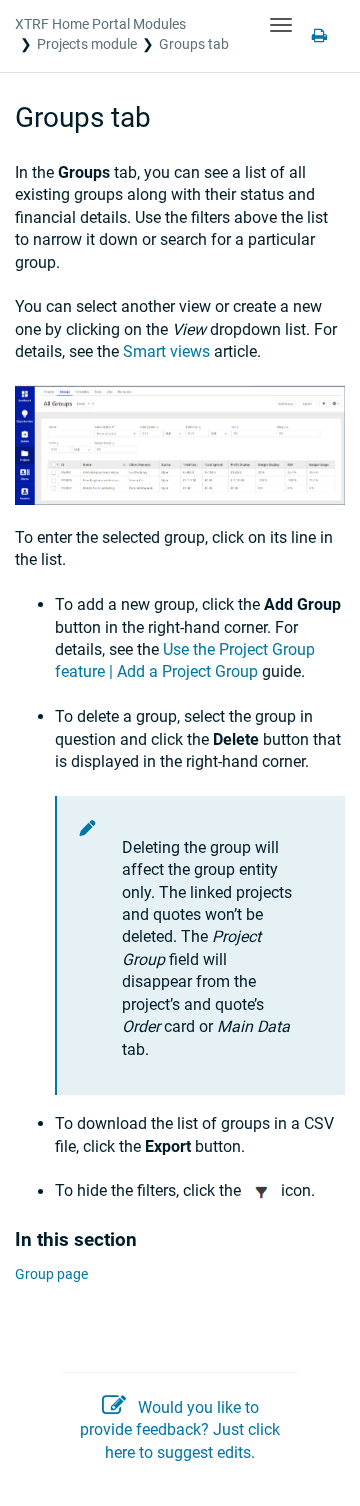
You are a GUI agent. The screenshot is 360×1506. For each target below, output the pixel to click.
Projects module (87, 44)
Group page (51, 1274)
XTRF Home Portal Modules (100, 24)
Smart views (166, 351)
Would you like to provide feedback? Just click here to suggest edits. (180, 1430)
